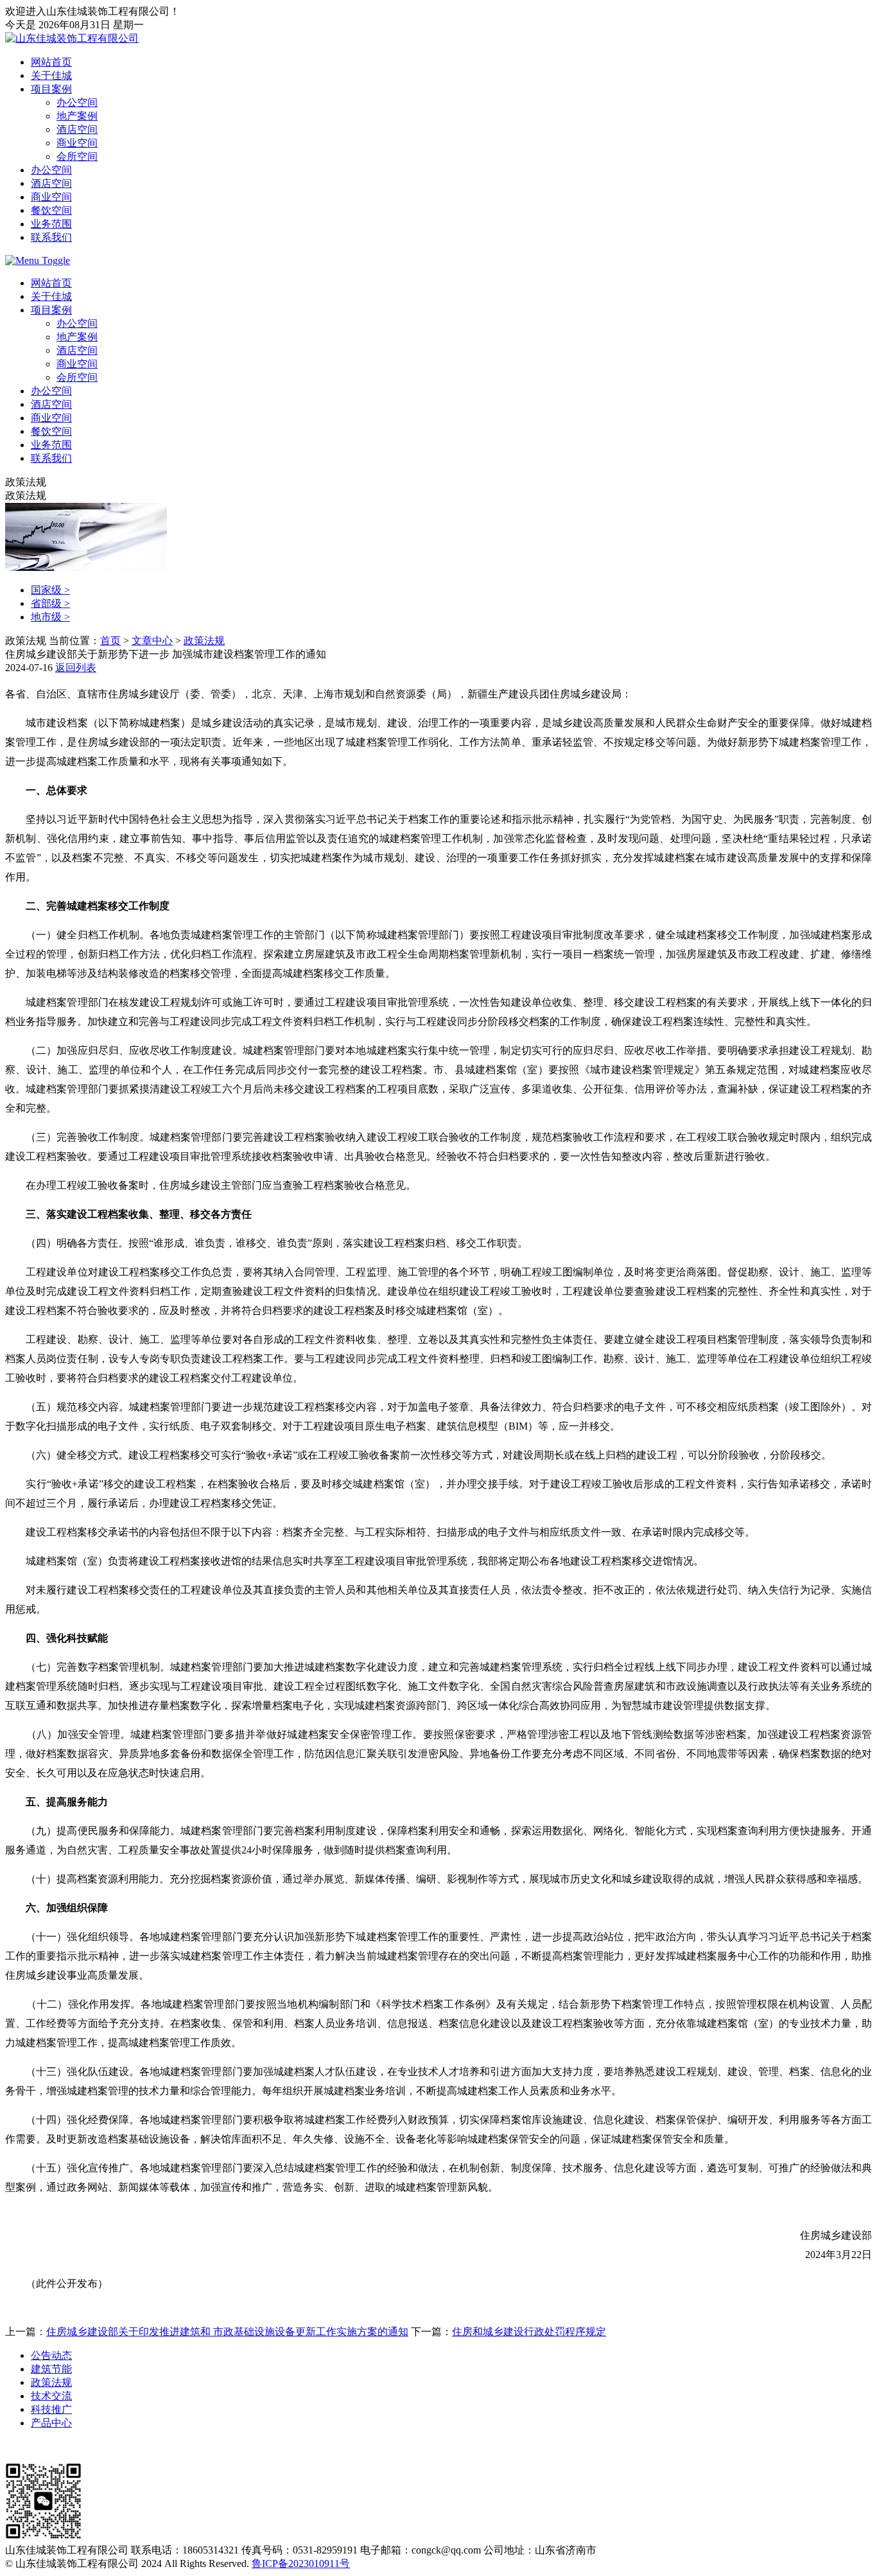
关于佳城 (51, 75)
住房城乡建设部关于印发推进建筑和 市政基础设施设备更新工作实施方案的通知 (227, 2332)
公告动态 (51, 2355)
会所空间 (77, 156)
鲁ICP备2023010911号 (301, 2563)
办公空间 (77, 102)
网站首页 (51, 62)
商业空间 (77, 143)
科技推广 (51, 2409)
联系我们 (51, 237)
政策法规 (204, 641)
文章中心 (152, 641)
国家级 (50, 590)
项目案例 (51, 89)
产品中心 (51, 2423)
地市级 (50, 617)
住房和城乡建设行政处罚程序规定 (529, 2332)
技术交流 (51, 2396)
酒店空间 (77, 129)
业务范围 (51, 224)
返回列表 (76, 668)
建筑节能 (51, 2369)
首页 (110, 641)
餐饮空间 (51, 210)
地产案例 (77, 116)
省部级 (50, 603)
